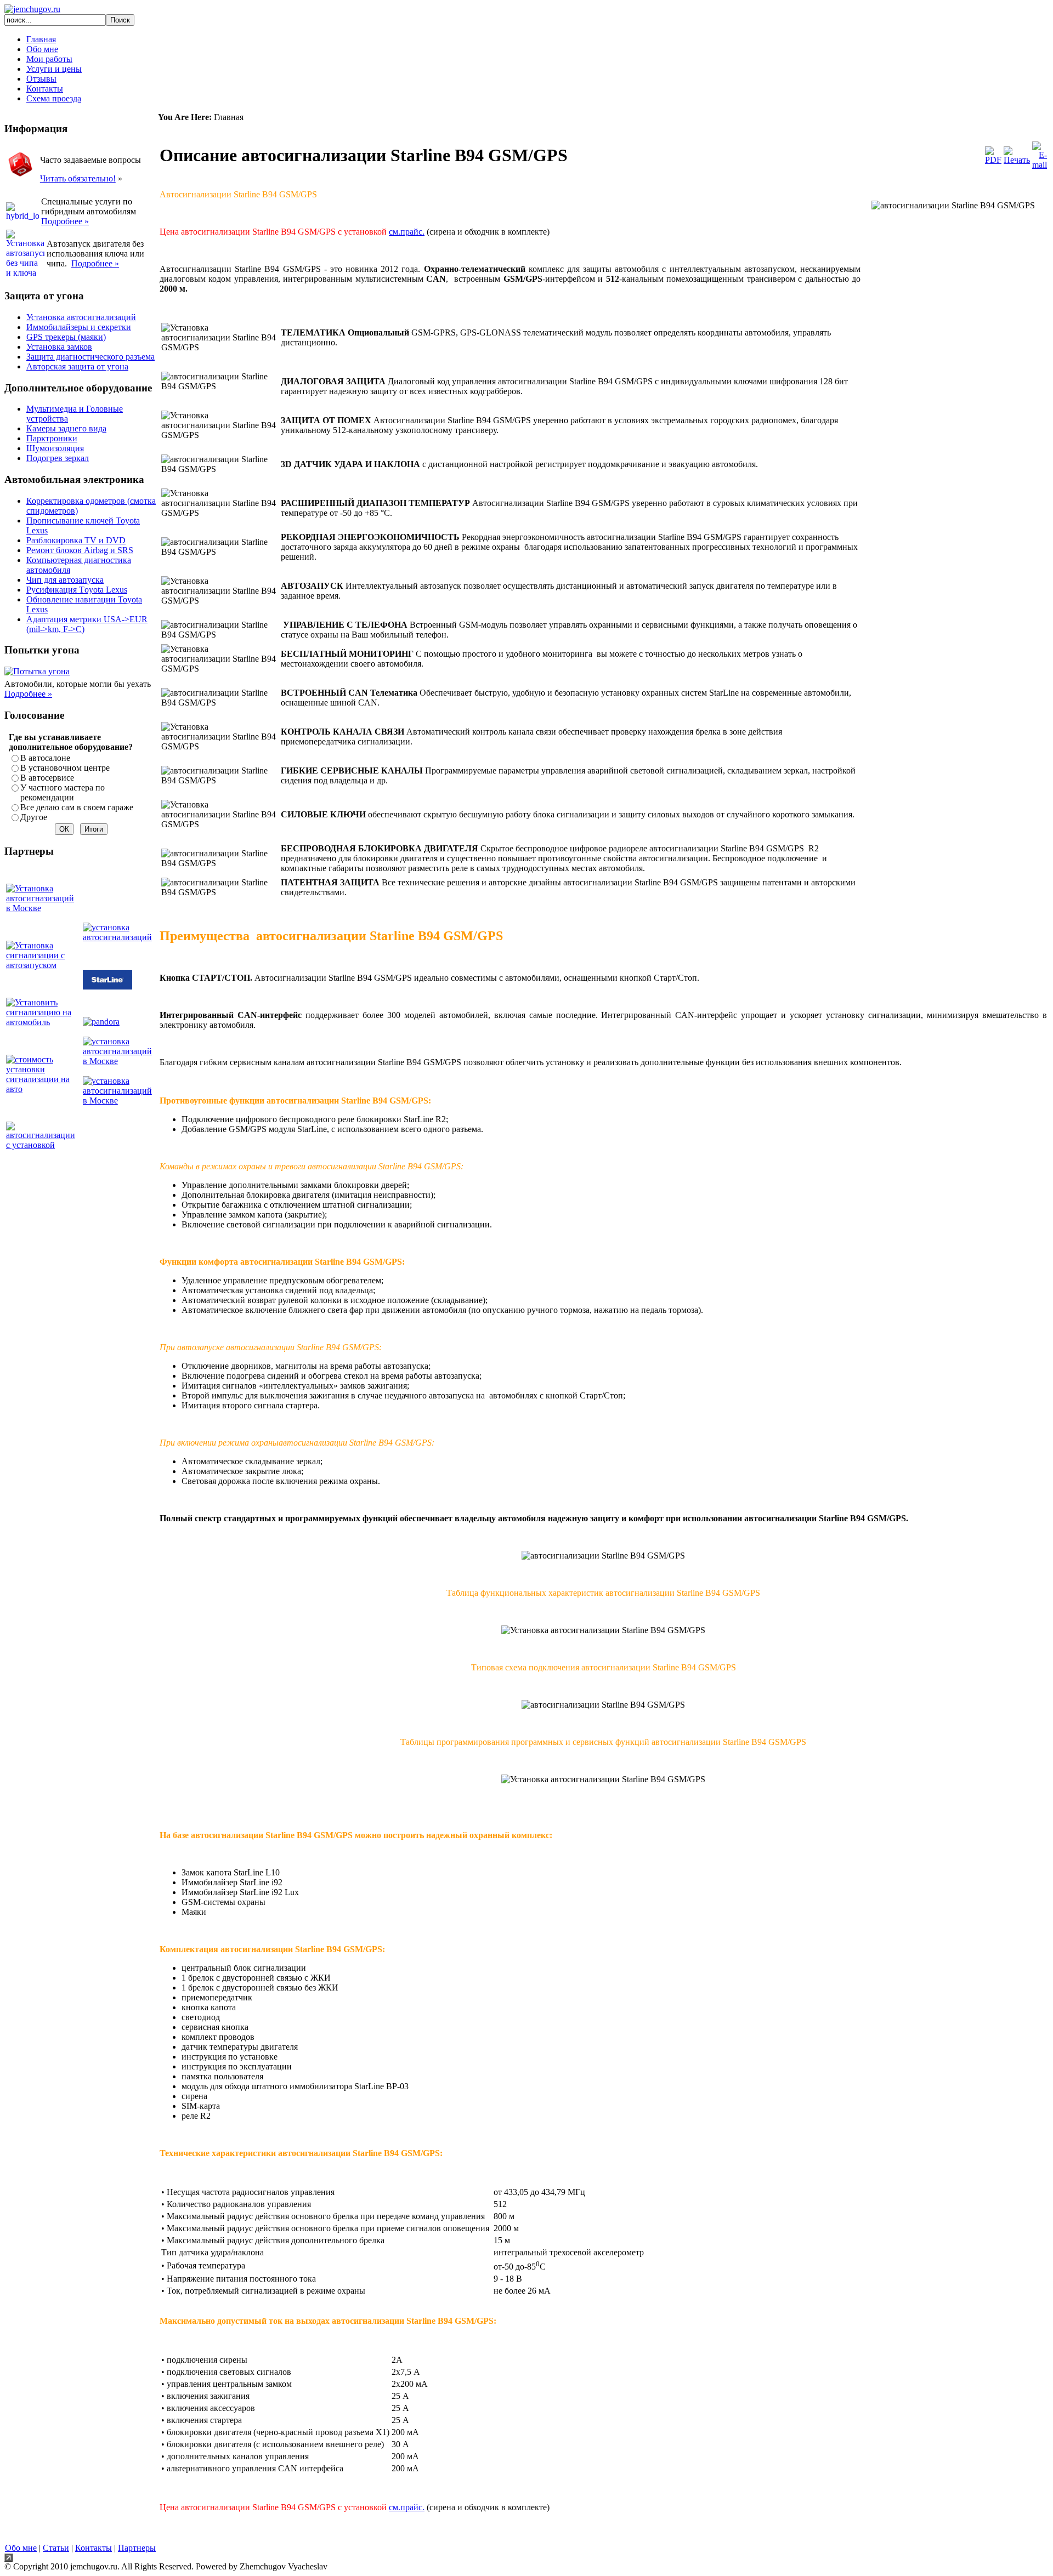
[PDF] (993, 160)
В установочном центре (65, 768)
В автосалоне (45, 758)
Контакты (94, 2548)
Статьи (56, 2548)
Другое (34, 817)
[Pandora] (101, 1022)
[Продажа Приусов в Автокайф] (43, 965)
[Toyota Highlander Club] (43, 1145)
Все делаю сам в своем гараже (77, 807)
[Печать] (1017, 160)
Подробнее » (28, 694)
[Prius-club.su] (43, 1089)
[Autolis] (120, 1061)
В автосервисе (47, 778)
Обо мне (21, 2548)
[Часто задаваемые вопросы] (21, 177)
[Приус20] (43, 1022)
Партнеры (137, 2548)
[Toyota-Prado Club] (120, 937)
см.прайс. (407, 232)
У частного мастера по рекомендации (63, 792)
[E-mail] (1040, 165)
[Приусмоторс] (43, 908)
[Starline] (107, 986)
